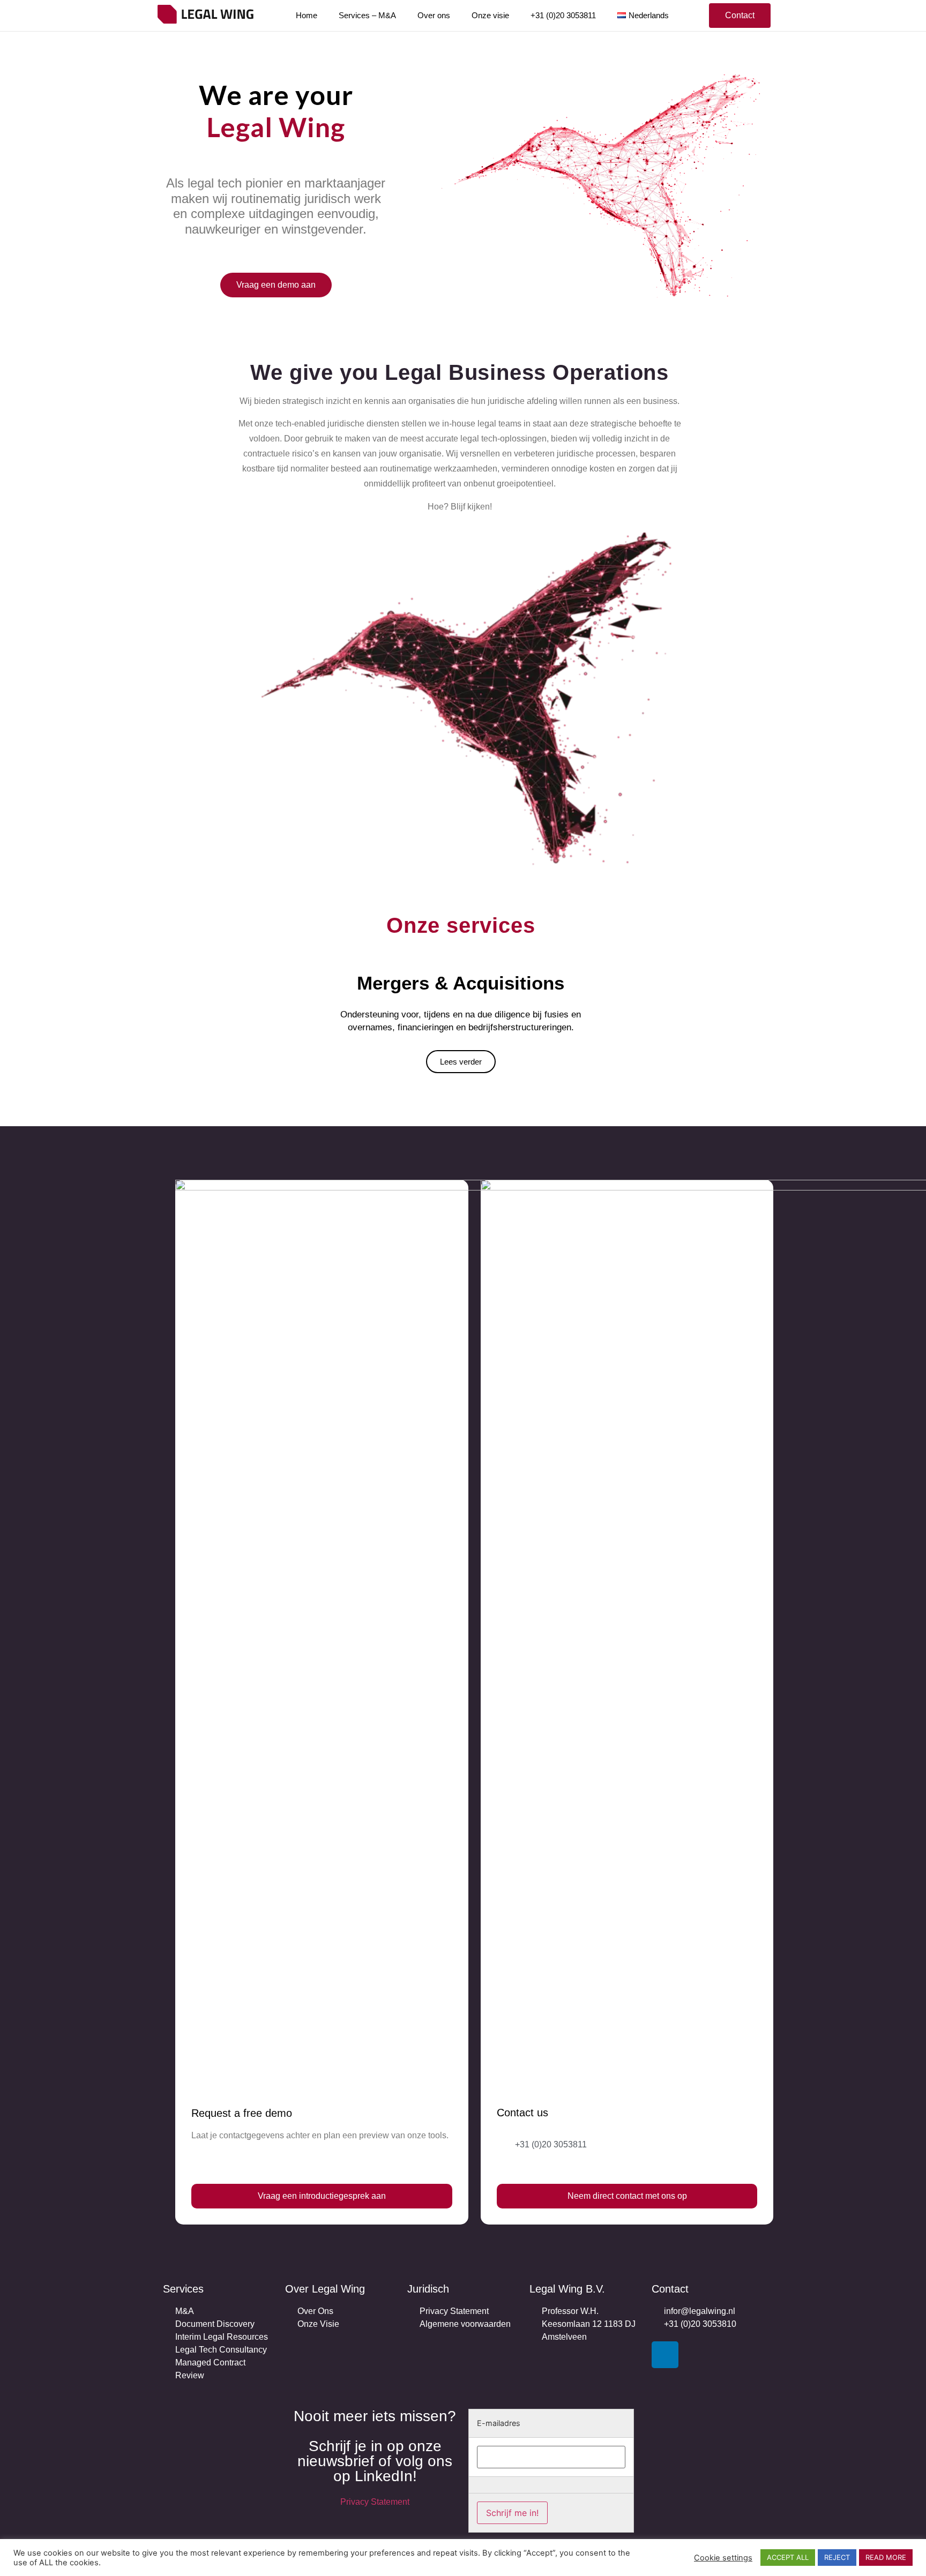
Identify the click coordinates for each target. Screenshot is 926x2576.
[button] (740, 16)
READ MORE (886, 2557)
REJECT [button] (837, 2557)
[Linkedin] (665, 2355)
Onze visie (490, 15)
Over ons (434, 15)
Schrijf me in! (512, 2513)
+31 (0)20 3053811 (563, 15)
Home (307, 15)
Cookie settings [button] (723, 2558)
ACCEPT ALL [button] (788, 2557)
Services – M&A (367, 15)
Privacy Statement (375, 2502)
